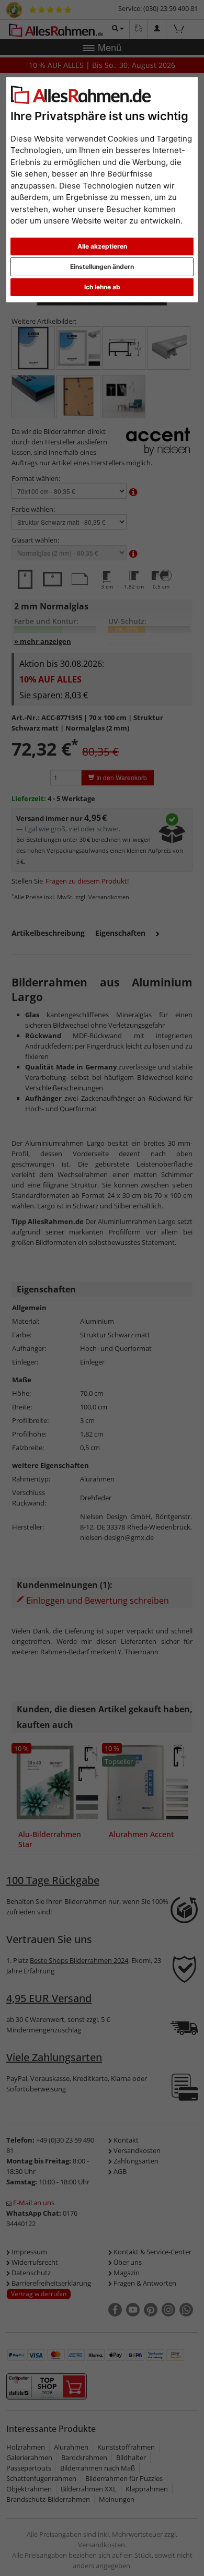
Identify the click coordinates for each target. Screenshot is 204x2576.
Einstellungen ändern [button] (102, 267)
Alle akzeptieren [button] (102, 246)
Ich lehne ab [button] (102, 287)
